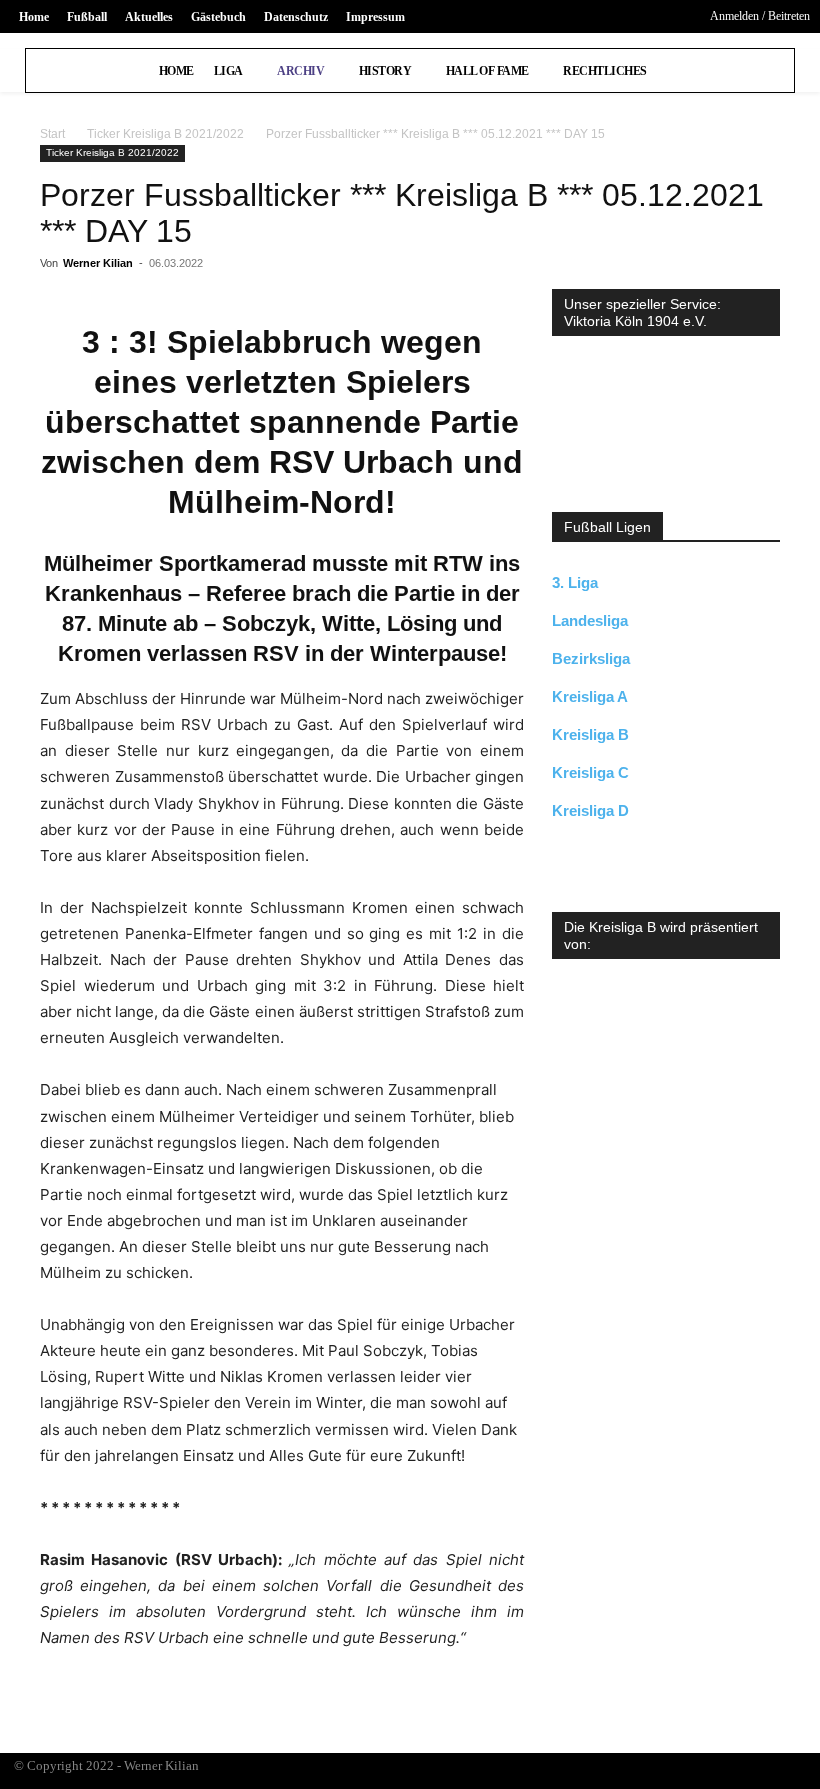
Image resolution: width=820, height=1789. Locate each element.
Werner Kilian (98, 263)
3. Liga (575, 582)
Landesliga (590, 620)
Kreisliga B (590, 734)
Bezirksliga (591, 658)
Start (52, 134)
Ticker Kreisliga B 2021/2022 (165, 134)
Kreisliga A (590, 696)
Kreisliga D (590, 810)
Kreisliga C (590, 772)
